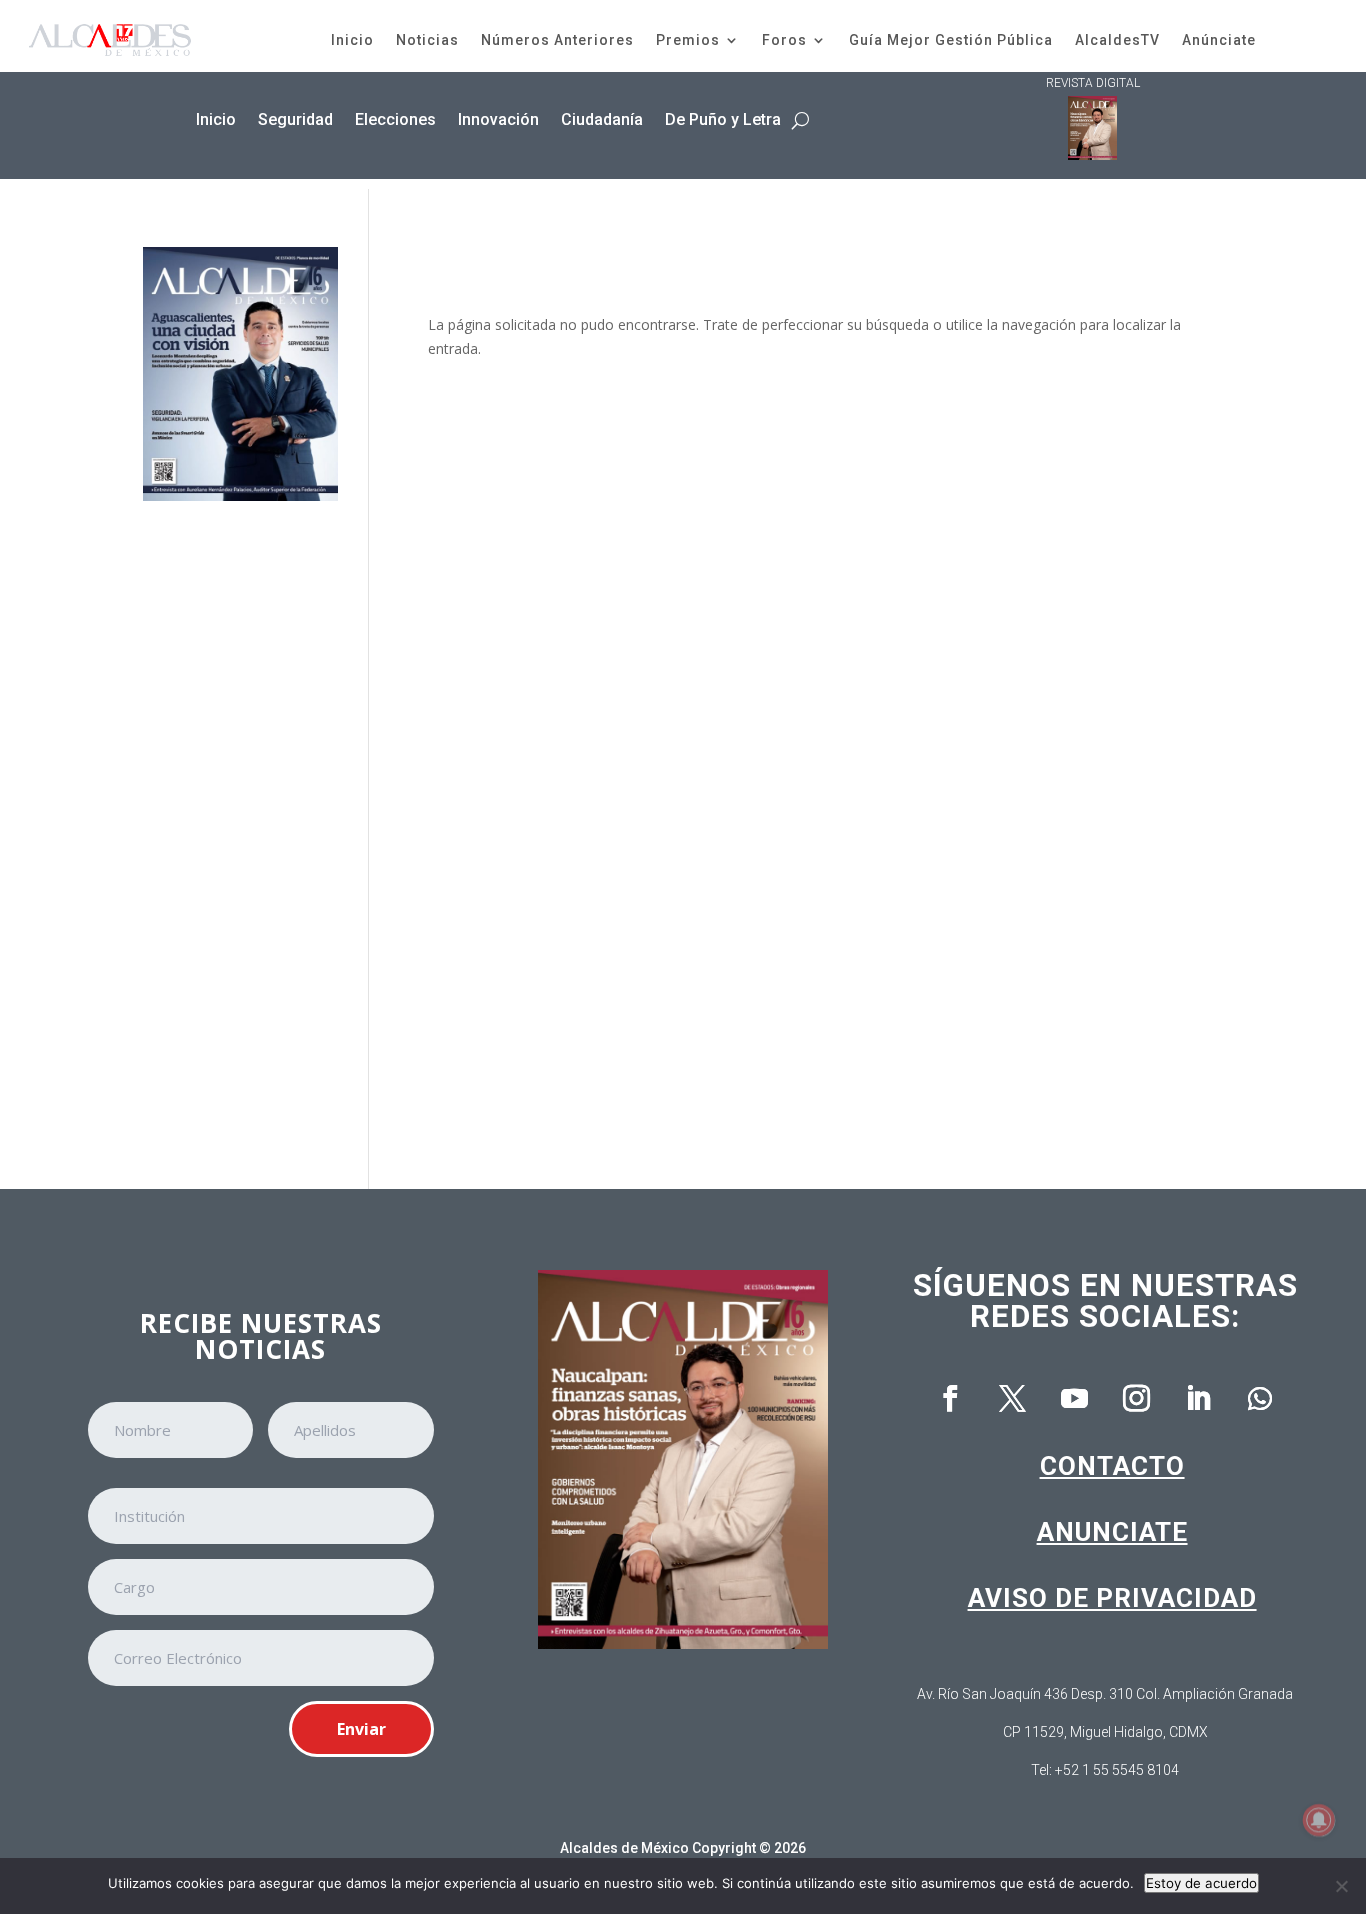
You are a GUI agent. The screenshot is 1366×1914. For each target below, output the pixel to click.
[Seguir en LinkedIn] (1198, 1399)
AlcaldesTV (1117, 40)
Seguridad (295, 119)
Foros (784, 40)
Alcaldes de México (624, 1848)
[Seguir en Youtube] (1074, 1399)
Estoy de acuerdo (1201, 1883)
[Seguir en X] (1012, 1399)
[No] (1341, 1886)
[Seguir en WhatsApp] (1260, 1399)
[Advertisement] (240, 831)
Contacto (1112, 1466)
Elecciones (395, 119)
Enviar (361, 1729)
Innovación (498, 119)
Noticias (427, 40)
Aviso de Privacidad (1112, 1598)
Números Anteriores (557, 40)
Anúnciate (1219, 40)
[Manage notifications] (1319, 1820)
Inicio (352, 40)
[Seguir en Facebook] (950, 1399)
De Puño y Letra (723, 119)
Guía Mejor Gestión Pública (951, 40)
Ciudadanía (602, 119)
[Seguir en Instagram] (1136, 1399)
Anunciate (1112, 1532)
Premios (688, 40)
